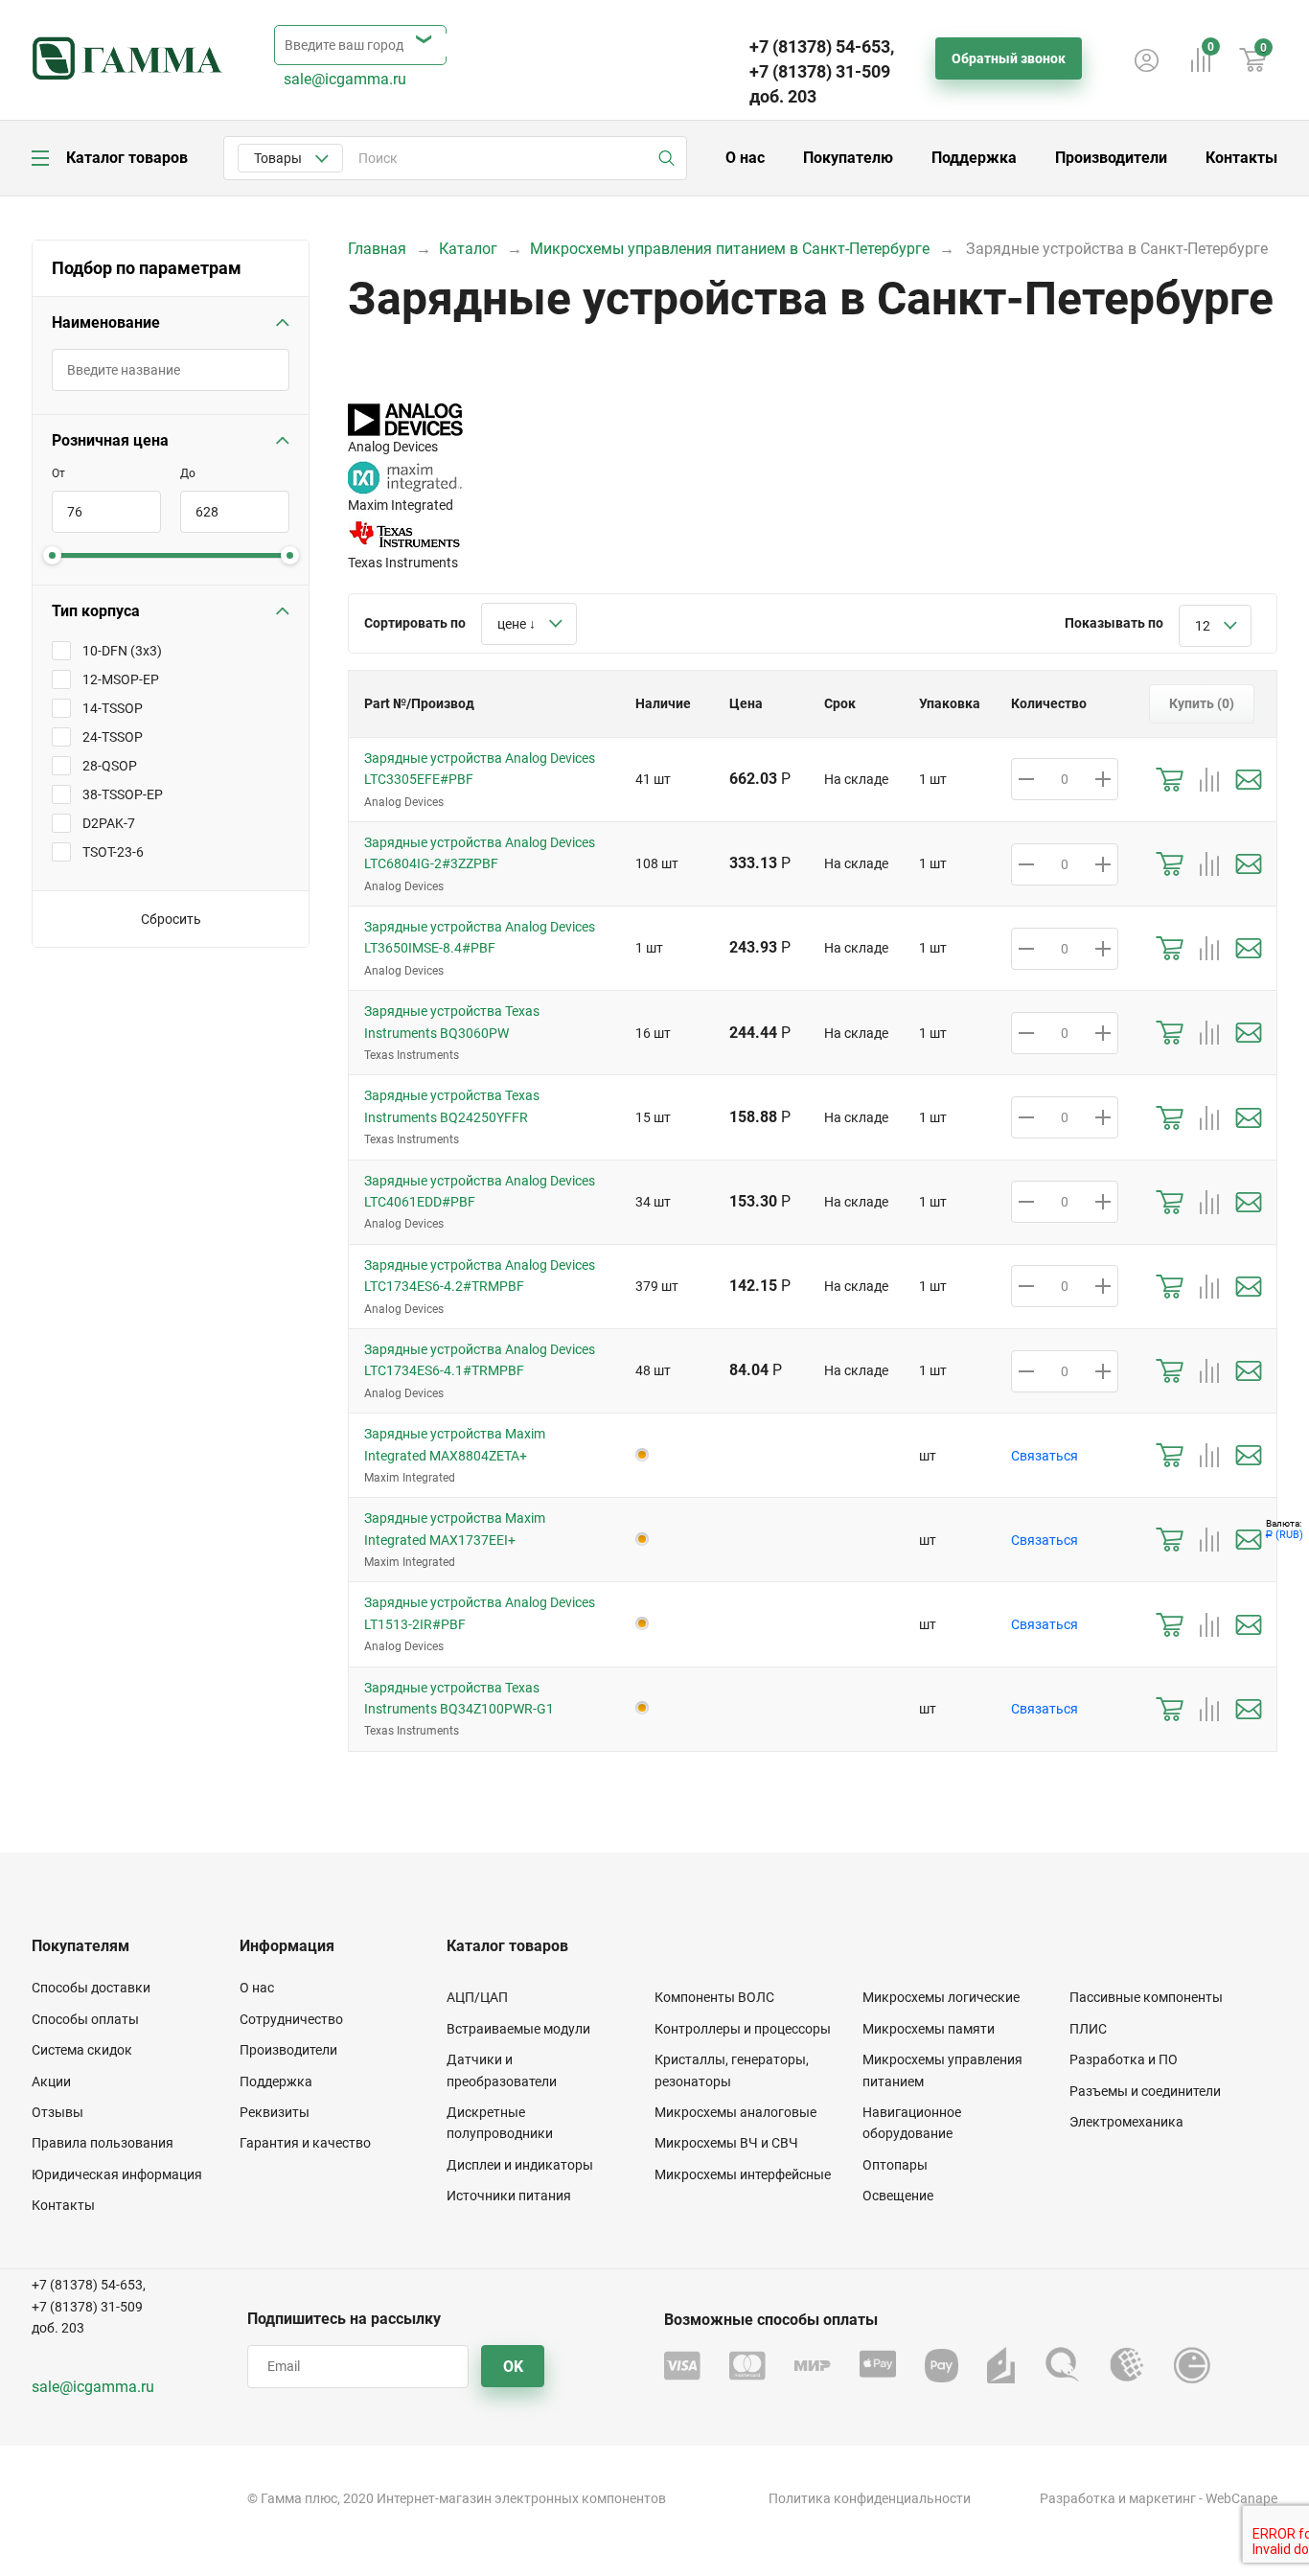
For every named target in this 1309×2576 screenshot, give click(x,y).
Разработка (1078, 2498)
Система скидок (82, 2050)
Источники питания (509, 2196)
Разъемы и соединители (1145, 2091)
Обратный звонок (1009, 58)
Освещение (898, 2196)
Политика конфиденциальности (870, 2498)
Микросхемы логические (941, 1997)
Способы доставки (91, 1988)
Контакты (1241, 158)
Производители (1111, 158)
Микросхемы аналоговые (735, 2112)
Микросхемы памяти (929, 2029)
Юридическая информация (117, 2174)
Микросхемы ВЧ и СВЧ (726, 2143)
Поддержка (974, 158)
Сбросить (171, 919)
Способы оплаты (85, 2019)
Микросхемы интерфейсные (743, 2174)
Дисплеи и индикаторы (520, 2165)
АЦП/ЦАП (477, 1997)
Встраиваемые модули (518, 2029)
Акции (51, 2081)
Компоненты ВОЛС (714, 1997)
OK (513, 2367)
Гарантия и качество (305, 2143)
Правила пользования (103, 2143)
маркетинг (1162, 2498)
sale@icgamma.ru (345, 79)
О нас (745, 158)
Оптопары (895, 2165)
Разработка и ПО (1124, 2059)
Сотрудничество (291, 2019)
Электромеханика (1126, 2122)
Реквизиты (275, 2112)
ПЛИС (1088, 2029)
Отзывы (57, 2112)
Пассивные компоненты (1146, 1997)
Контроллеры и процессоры (743, 2029)
